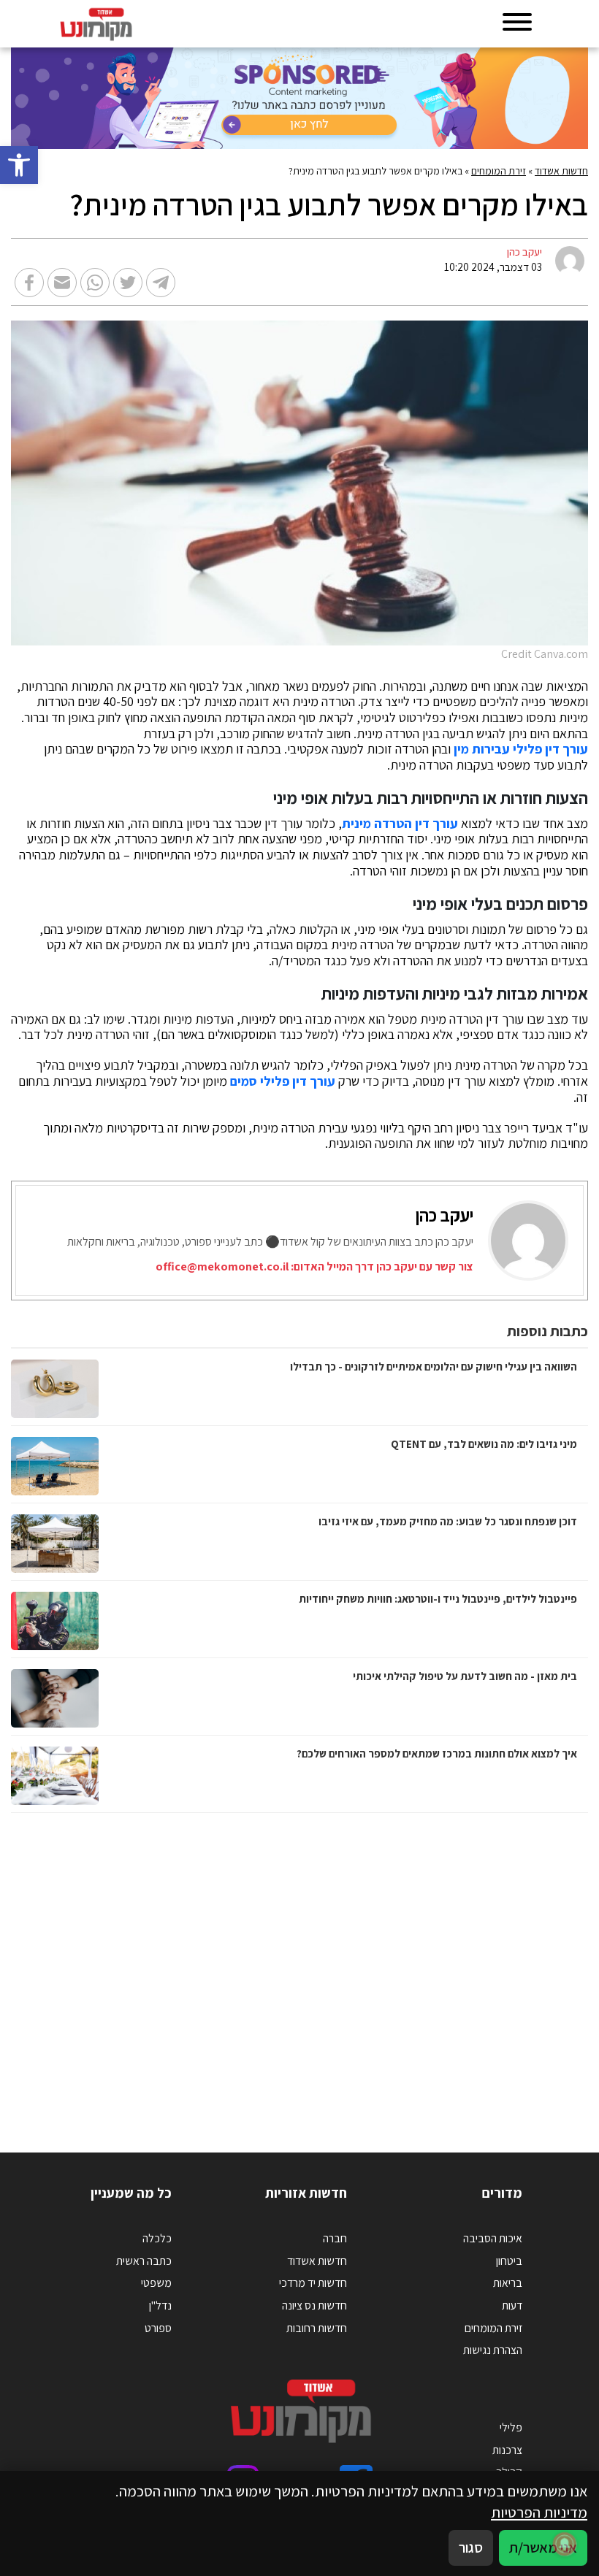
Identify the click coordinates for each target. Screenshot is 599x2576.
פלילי (511, 2427)
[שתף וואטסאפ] (95, 283)
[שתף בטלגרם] (161, 283)
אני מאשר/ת (543, 2547)
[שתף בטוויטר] (128, 283)
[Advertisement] (299, 1968)
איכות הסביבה (493, 2238)
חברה (335, 2238)
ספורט (158, 2328)
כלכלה (157, 2238)
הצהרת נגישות (493, 2350)
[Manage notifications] (565, 2544)
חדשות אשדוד (561, 171)
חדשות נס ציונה (314, 2305)
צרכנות (507, 2450)
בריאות (508, 2283)
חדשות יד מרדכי (313, 2283)
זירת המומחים (499, 171)
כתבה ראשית (144, 2261)
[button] (19, 165)
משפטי (156, 2283)
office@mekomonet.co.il (222, 1266)
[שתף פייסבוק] (29, 283)
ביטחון (509, 2261)
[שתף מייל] (62, 283)
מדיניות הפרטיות (539, 2512)
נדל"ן (160, 2305)
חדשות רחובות (317, 2328)
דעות (512, 2305)
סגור (471, 2547)
